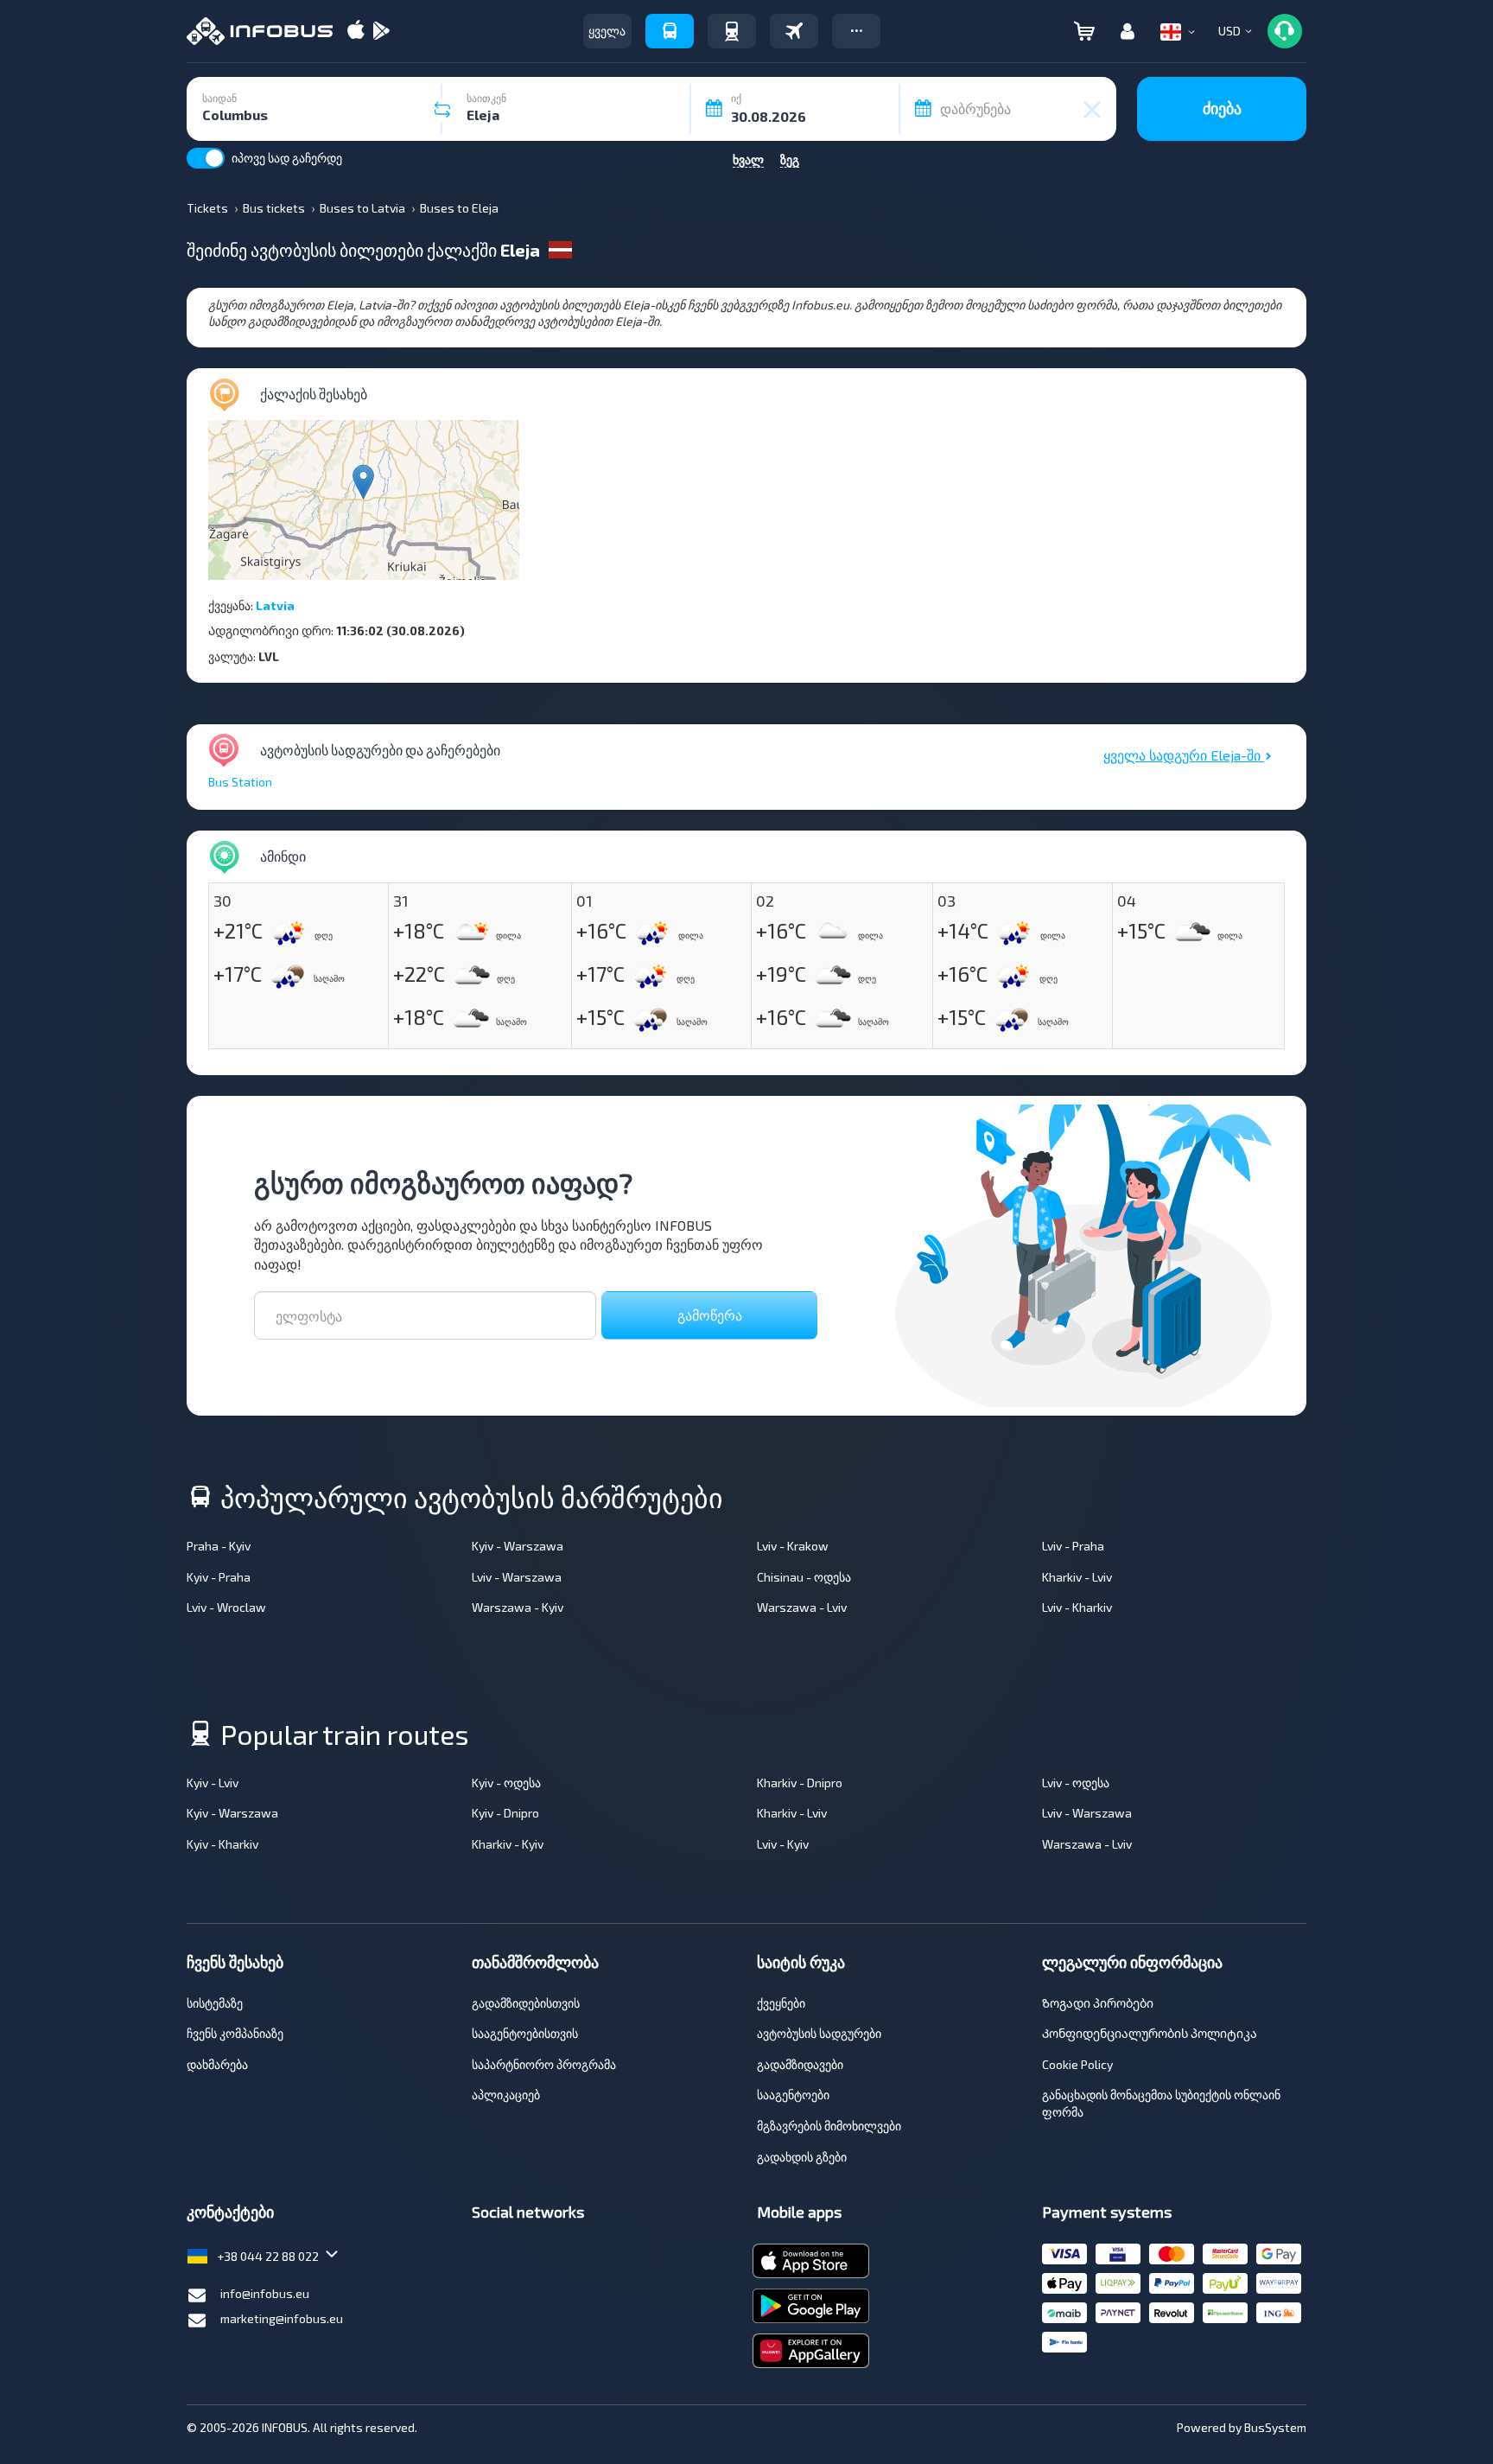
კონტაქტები (230, 2212)
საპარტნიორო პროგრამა (544, 2064)
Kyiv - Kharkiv (222, 1844)
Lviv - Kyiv (783, 1844)
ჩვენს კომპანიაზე (235, 2033)
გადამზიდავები (800, 2064)
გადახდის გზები (802, 2157)
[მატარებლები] (732, 31)
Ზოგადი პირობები (1098, 2003)
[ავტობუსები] (670, 31)
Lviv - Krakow (793, 1546)
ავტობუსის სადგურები (819, 2033)
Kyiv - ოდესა (506, 1783)
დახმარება (217, 2064)
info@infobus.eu (265, 2293)
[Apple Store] (356, 32)
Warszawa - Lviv (802, 1607)
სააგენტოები (793, 2095)
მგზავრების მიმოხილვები (829, 2126)
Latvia (275, 605)
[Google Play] (381, 32)
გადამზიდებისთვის (526, 2003)
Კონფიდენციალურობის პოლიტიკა (1150, 2033)
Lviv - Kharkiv (1077, 1607)
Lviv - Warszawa (517, 1577)
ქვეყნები (781, 2003)
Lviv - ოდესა (1076, 1783)
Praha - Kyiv (219, 1546)
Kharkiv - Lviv (1077, 1577)
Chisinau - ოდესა (804, 1577)
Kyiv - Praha (219, 1577)
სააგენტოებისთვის (525, 2033)
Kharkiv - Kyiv (508, 1844)
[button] (856, 31)
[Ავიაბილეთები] (794, 31)
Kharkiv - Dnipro (800, 1783)
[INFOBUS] (260, 31)
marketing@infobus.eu (282, 2318)
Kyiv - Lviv (213, 1783)
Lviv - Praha (1073, 1546)
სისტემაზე (215, 2003)
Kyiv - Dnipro (505, 1813)
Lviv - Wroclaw (226, 1607)
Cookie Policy (1077, 2064)
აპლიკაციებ (506, 2095)
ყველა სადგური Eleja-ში (1184, 755)
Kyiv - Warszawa (518, 1546)
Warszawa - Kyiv (518, 1607)
